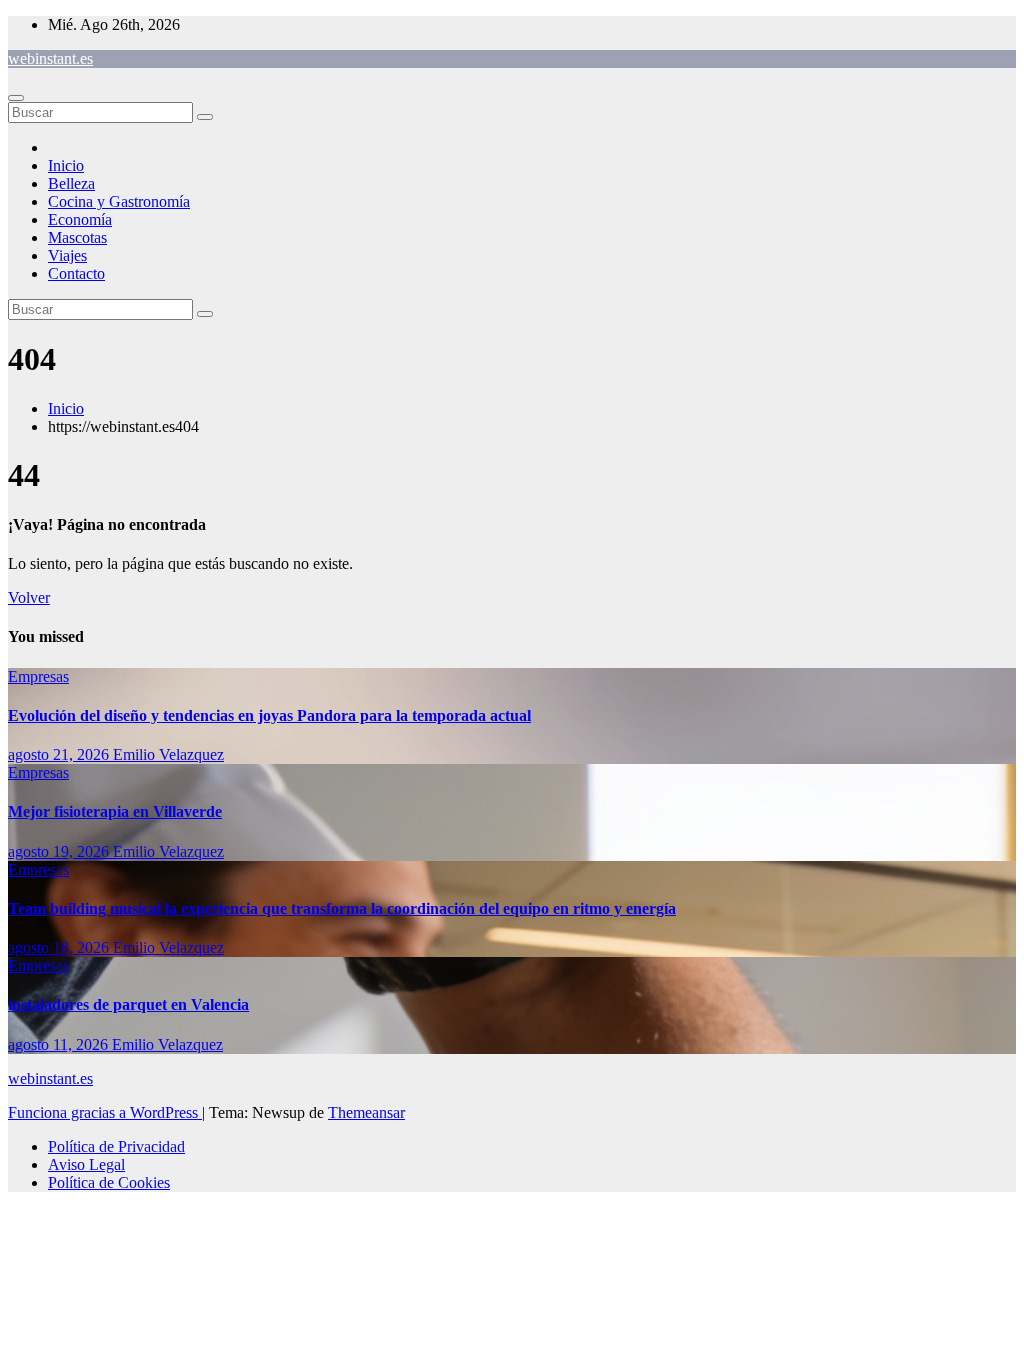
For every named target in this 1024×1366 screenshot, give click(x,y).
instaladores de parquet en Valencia (128, 1004)
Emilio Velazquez (168, 754)
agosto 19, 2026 (60, 851)
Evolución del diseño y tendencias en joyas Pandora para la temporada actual (269, 715)
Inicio (66, 165)
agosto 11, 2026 (60, 1044)
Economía (80, 219)
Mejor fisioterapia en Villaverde (115, 811)
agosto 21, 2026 (60, 754)
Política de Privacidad (116, 1146)
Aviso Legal (86, 1164)
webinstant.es (50, 58)
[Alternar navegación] (16, 98)
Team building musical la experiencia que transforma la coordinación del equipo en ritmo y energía (342, 908)
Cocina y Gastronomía (119, 201)
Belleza (71, 183)
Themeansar (366, 1112)
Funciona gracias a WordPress (105, 1112)
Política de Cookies (109, 1182)
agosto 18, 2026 (60, 947)
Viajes (67, 255)
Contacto (76, 273)
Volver (29, 597)
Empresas (38, 676)
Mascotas (77, 237)
